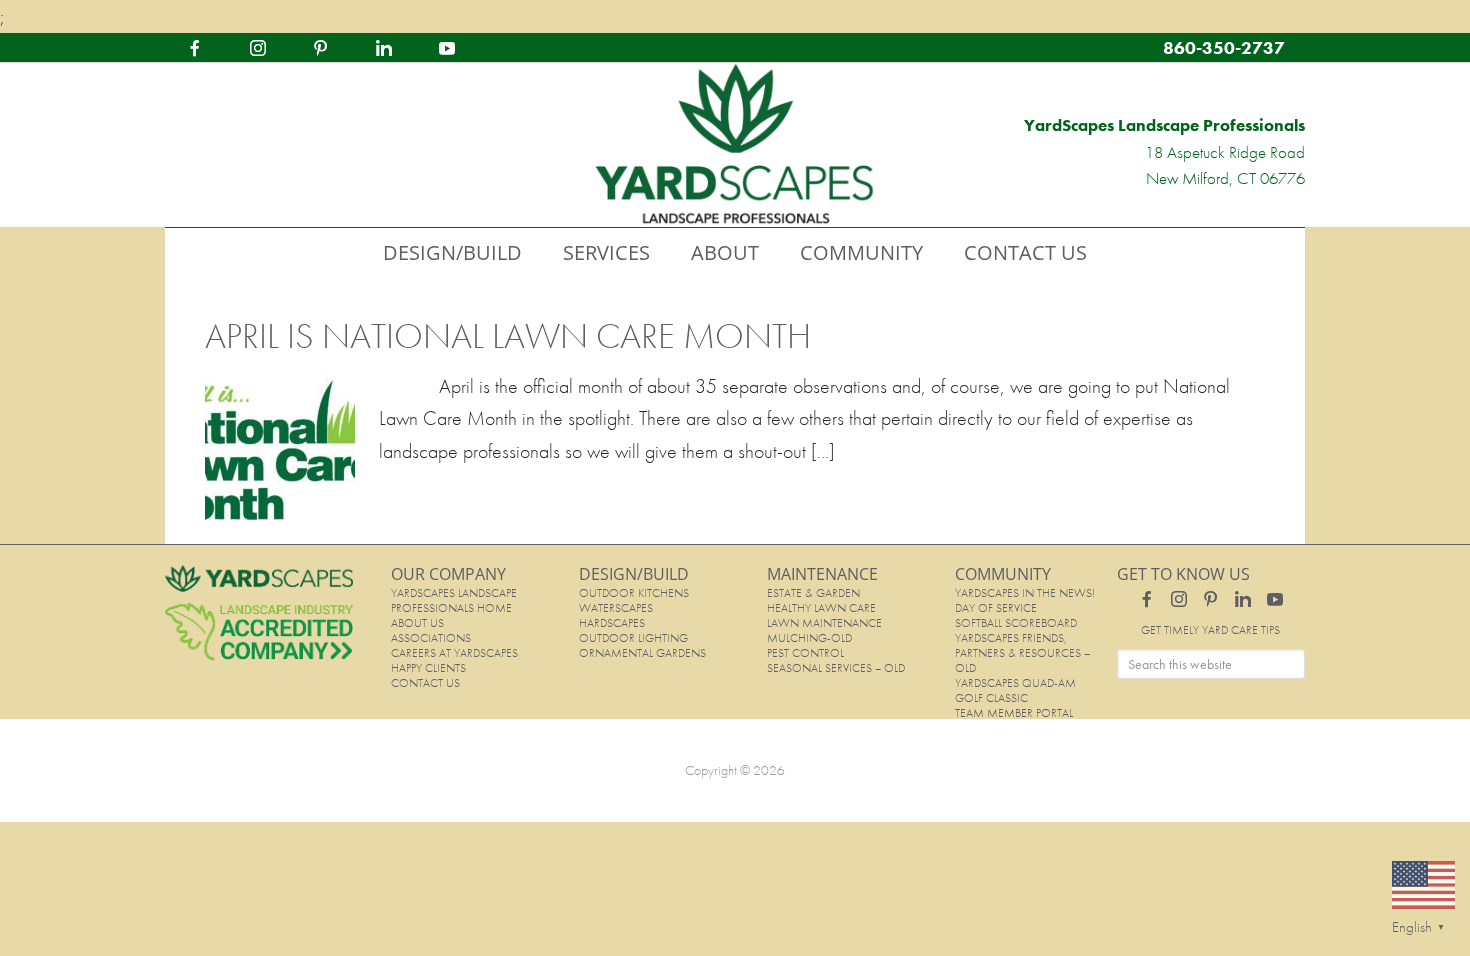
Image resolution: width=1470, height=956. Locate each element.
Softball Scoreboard (1016, 623)
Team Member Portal (1014, 713)
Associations (431, 638)
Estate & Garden (813, 593)
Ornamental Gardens (642, 653)
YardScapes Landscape (735, 145)
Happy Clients (428, 668)
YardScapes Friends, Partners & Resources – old (1022, 653)
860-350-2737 (1224, 47)
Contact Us (425, 683)
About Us (417, 623)
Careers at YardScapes (454, 653)
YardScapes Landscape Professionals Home (454, 600)
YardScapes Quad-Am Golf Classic (1015, 690)
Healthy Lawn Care (821, 608)
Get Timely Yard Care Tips (1210, 630)
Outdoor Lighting (633, 638)
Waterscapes (616, 608)
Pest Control (805, 653)
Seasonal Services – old (836, 668)
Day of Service (996, 608)
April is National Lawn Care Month (508, 336)
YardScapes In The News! (1025, 593)
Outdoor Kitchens (634, 593)
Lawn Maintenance (824, 623)
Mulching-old (809, 638)
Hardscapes (612, 623)
